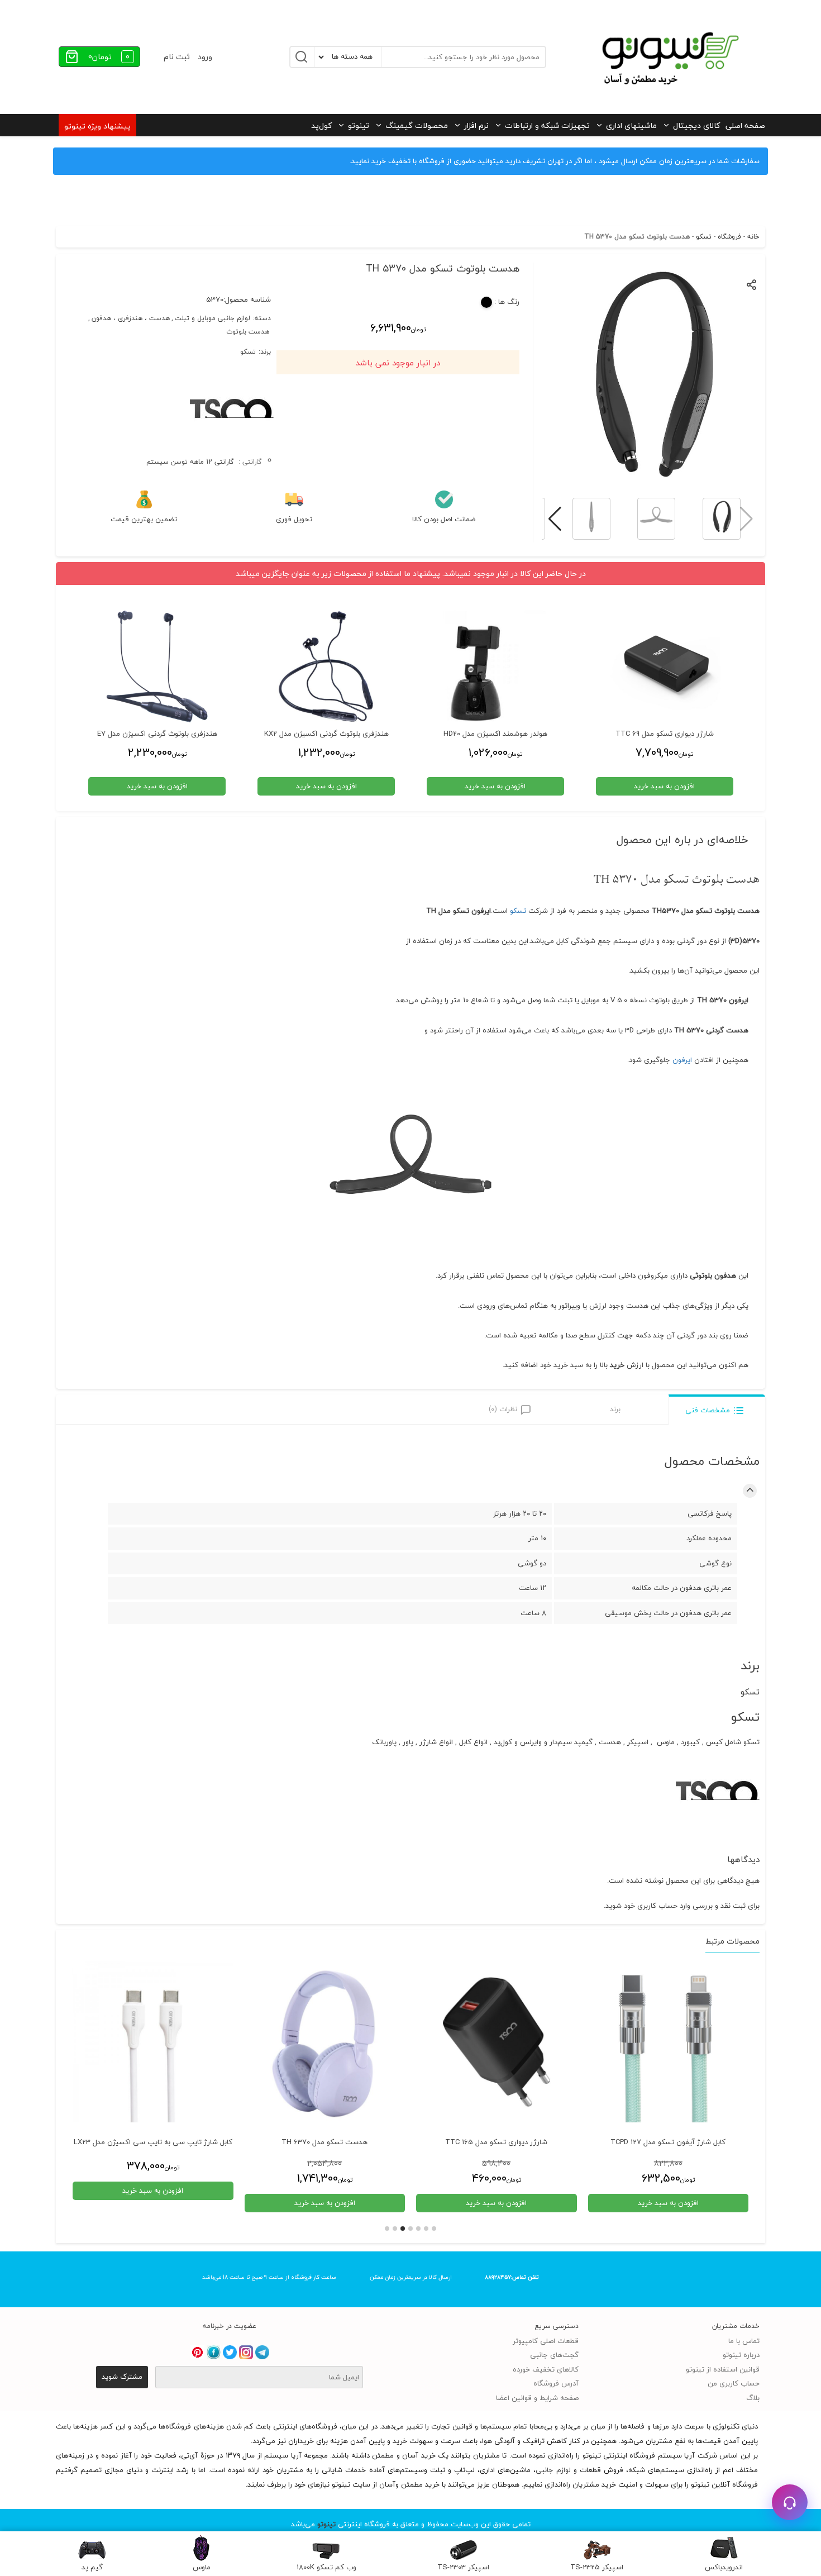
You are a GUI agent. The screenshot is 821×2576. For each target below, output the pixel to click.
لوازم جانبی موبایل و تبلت (213, 318)
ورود (205, 57)
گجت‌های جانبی (554, 2355)
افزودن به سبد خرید (668, 2203)
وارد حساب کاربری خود (657, 1906)
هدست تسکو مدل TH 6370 (324, 2142)
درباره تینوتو (741, 2355)
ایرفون (682, 1060)
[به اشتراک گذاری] (752, 284)
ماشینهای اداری (631, 125)
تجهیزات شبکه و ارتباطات (547, 125)
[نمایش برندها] (232, 447)
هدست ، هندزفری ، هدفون (131, 318)
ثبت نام (177, 57)
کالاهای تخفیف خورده (546, 2369)
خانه (753, 237)
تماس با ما (744, 2341)
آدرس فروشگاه (556, 2383)
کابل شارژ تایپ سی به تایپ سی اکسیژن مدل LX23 (153, 2142)
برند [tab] (615, 1409)
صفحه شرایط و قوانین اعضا (537, 2398)
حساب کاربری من (734, 2383)
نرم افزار (476, 125)
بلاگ (753, 2398)
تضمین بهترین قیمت (144, 520)
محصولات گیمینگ (417, 125)
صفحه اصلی (745, 125)
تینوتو (359, 125)
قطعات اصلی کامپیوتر (546, 2341)
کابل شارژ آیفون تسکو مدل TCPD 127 (668, 2142)
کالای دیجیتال (696, 125)
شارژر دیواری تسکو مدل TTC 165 (496, 2142)
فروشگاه (729, 237)
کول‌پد (321, 125)
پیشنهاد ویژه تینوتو (97, 126)
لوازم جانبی (553, 2470)
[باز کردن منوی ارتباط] (790, 2502)
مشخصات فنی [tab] (708, 1410)
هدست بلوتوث (248, 332)
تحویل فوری (294, 520)
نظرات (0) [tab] (503, 1409)
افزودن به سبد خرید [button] (664, 786)
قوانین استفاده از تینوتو (723, 2369)
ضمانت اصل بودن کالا (444, 520)
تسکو (704, 237)
